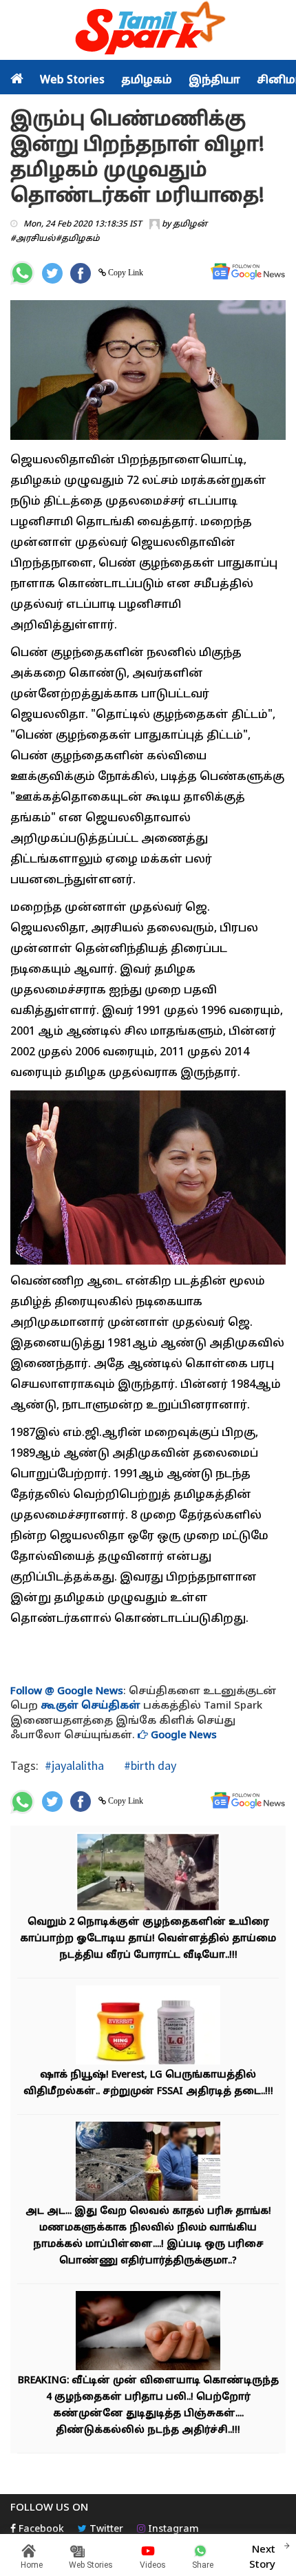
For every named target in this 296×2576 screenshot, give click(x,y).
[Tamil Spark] (148, 31)
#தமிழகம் (78, 239)
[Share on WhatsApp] (22, 273)
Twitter (105, 2530)
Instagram (172, 2530)
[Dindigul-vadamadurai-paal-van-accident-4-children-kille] (148, 2332)
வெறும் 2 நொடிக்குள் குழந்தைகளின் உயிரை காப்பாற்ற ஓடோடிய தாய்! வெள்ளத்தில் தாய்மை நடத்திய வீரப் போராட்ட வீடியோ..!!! (148, 1939)
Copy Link (125, 273)
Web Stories (72, 81)
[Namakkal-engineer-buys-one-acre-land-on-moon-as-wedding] (148, 2163)
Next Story (262, 2557)
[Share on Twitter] (52, 273)
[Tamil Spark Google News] (248, 272)
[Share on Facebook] (81, 273)
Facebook (40, 2530)
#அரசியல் (33, 239)
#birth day (149, 1765)
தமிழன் (190, 224)
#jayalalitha (74, 1765)
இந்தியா (214, 81)
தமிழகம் (147, 81)
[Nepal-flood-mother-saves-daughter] (148, 1873)
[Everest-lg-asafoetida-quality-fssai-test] (148, 2026)
